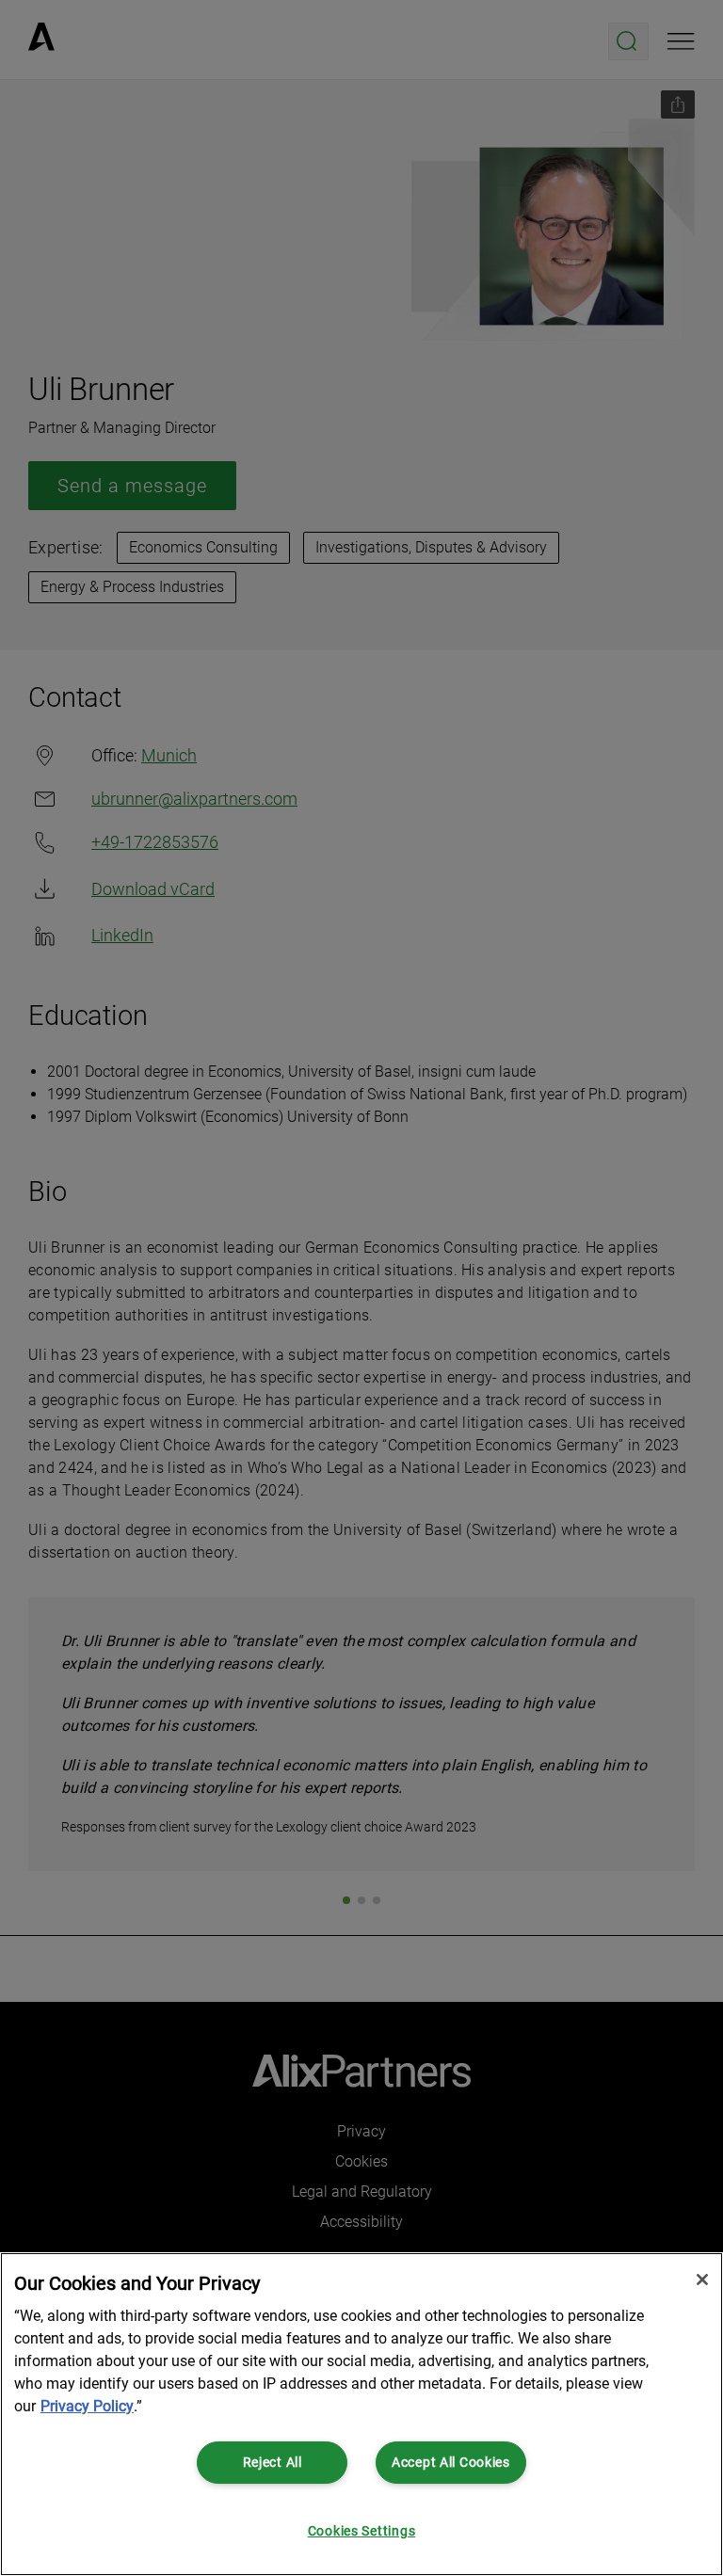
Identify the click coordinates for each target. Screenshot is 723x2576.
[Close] (702, 2280)
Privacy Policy (87, 2406)
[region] (361, 2414)
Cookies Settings (362, 2531)
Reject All (273, 2463)
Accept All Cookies (451, 2463)
